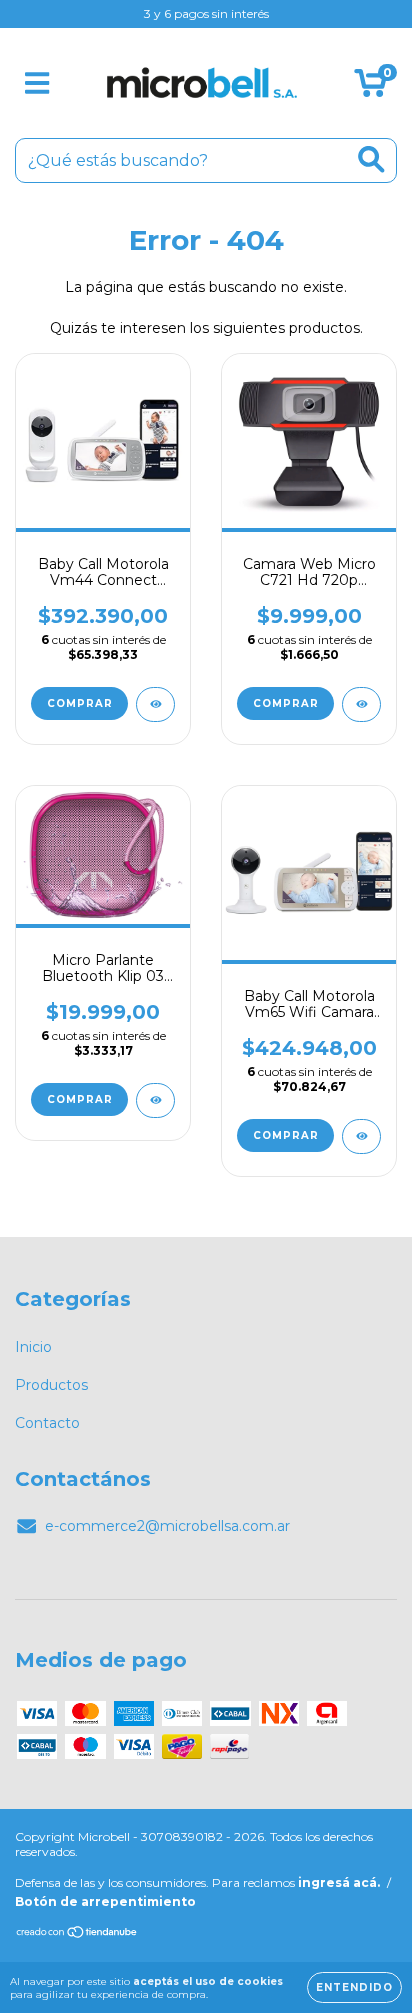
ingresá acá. (339, 1882)
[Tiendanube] (77, 1934)
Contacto (47, 1423)
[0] (370, 88)
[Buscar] (371, 159)
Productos (51, 1385)
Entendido (354, 1987)
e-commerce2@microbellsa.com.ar (167, 1526)
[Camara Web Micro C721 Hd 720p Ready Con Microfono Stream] (361, 704)
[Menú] (37, 83)
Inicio (33, 1347)
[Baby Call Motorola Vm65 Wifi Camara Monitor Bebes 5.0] (361, 1136)
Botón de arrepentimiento (105, 1901)
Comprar (80, 1099)
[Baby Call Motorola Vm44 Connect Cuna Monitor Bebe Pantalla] (155, 704)
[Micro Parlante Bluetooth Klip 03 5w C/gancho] (155, 1100)
